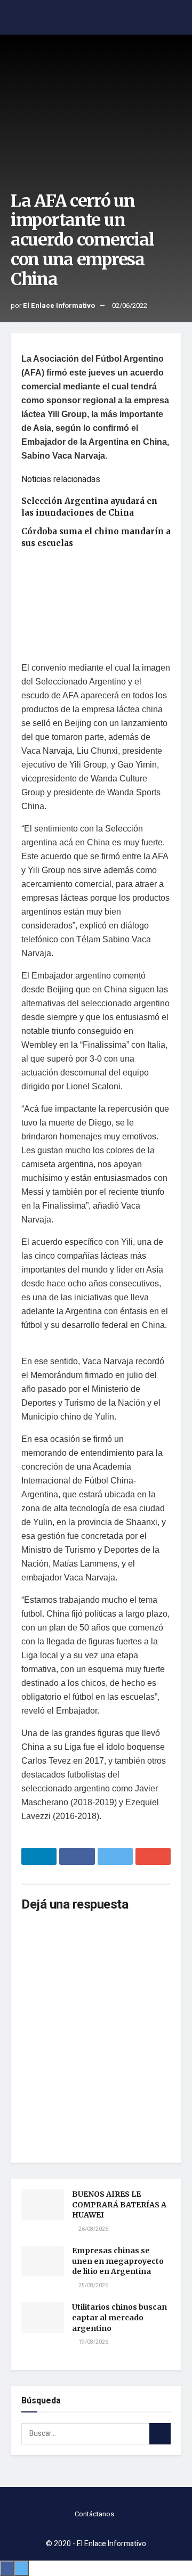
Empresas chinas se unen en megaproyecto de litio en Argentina (118, 2261)
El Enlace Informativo (59, 305)
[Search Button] (160, 2434)
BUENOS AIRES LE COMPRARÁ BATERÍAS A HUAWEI (119, 2204)
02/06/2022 (130, 305)
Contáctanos (94, 2514)
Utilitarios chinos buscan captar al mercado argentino (119, 2317)
